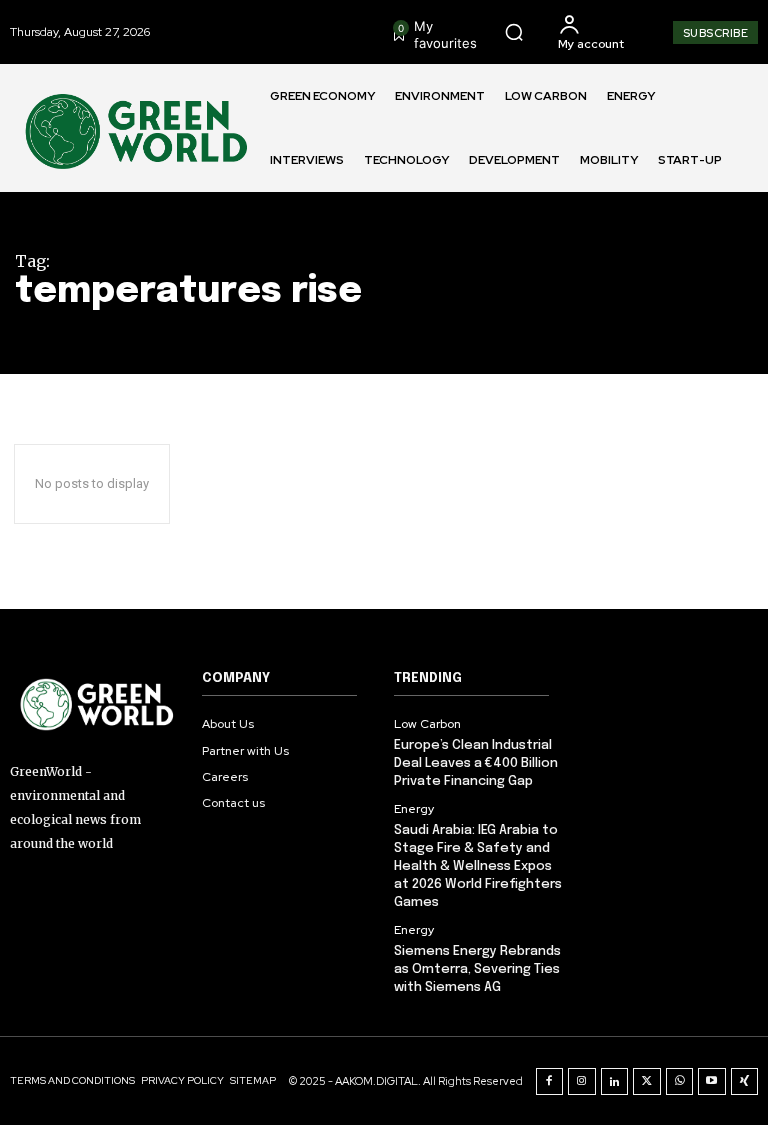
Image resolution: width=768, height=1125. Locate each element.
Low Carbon (427, 724)
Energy (414, 809)
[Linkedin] (615, 1082)
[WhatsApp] (680, 1082)
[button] (514, 32)
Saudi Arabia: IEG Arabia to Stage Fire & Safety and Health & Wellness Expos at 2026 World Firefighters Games (478, 867)
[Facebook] (550, 1082)
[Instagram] (582, 1082)
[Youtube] (712, 1082)
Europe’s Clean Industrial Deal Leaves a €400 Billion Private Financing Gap (476, 763)
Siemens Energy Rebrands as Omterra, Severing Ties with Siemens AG (477, 969)
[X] (647, 1082)
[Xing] (745, 1082)
